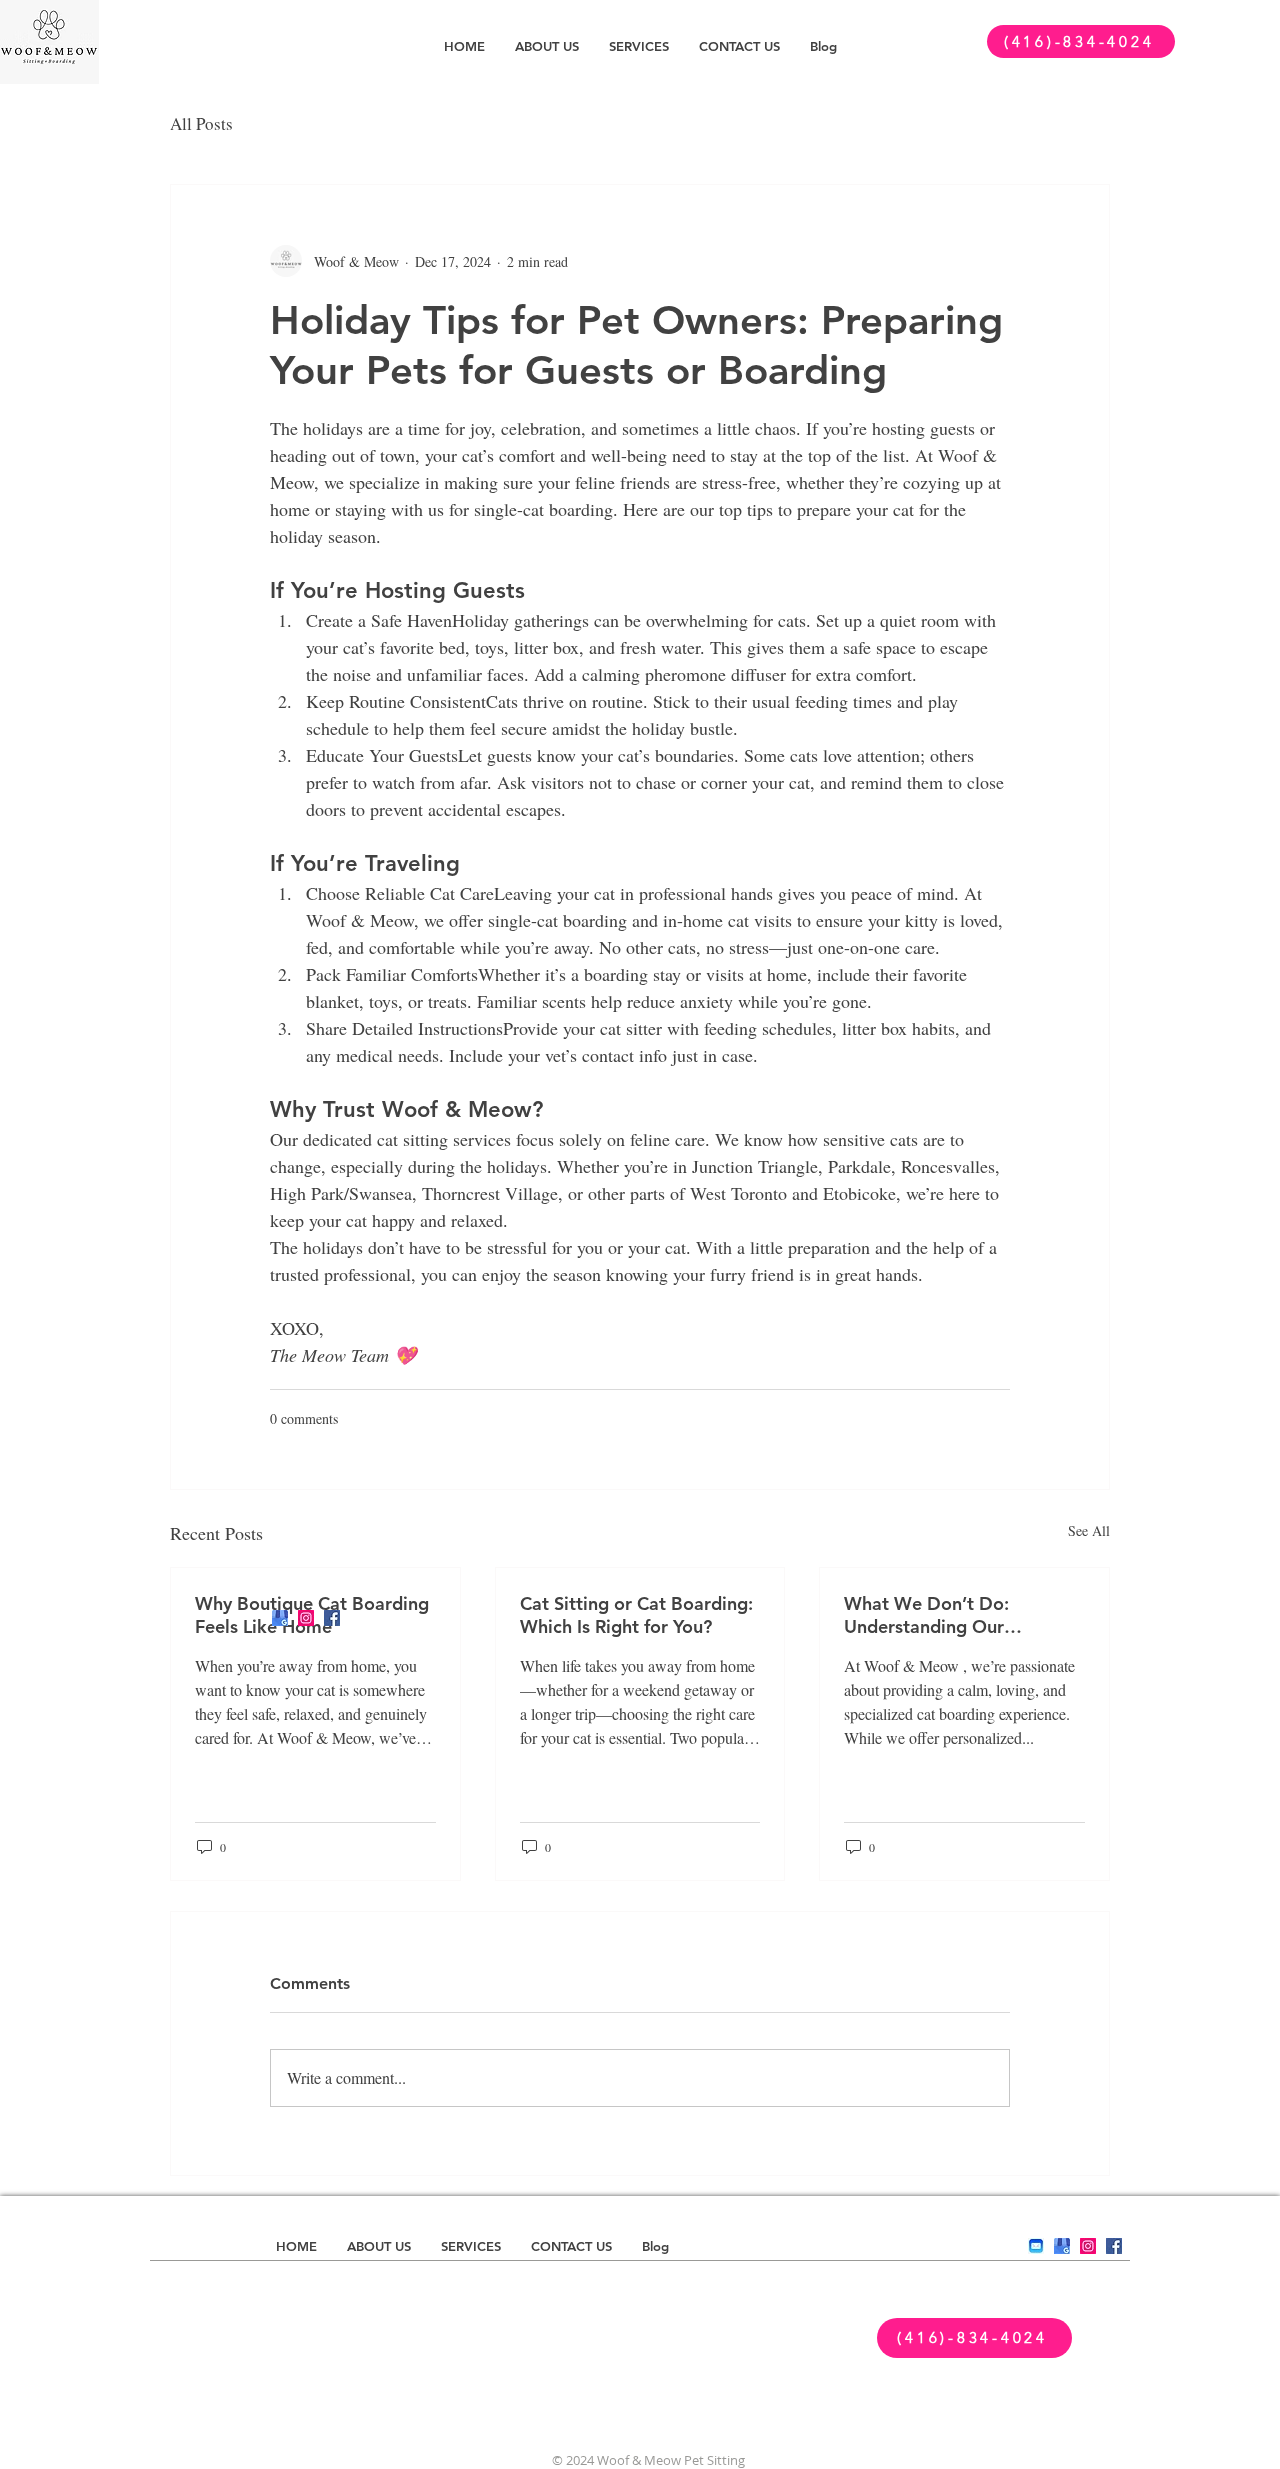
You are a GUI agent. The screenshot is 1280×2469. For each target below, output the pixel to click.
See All (1089, 1530)
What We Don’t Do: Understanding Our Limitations (926, 1615)
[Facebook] (332, 1618)
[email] (1036, 2246)
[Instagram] (306, 1618)
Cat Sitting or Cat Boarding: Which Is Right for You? (636, 1615)
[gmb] (280, 1618)
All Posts (201, 123)
